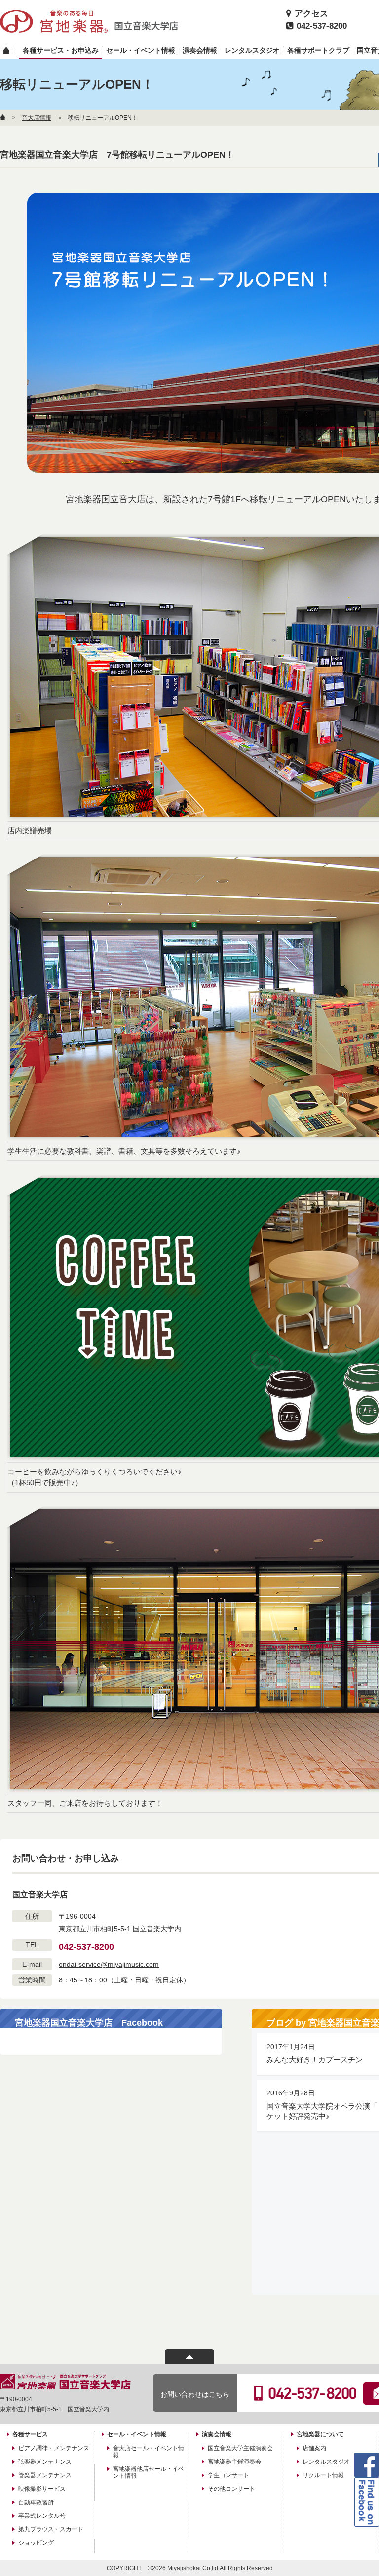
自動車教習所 (36, 2502)
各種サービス (30, 2434)
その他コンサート (231, 2489)
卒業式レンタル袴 (42, 2516)
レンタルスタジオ (252, 50)
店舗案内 (314, 2448)
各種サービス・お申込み (61, 50)
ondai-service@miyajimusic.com (109, 1964)
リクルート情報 (323, 2475)
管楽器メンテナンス (45, 2475)
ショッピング (36, 2543)
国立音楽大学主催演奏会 (240, 2448)
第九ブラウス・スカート (51, 2529)
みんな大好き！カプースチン (315, 2060)
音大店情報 (37, 118)
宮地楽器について (320, 2434)
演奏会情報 (200, 50)
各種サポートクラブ (318, 50)
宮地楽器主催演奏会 (234, 2462)
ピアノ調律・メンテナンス (54, 2448)
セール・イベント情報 (141, 50)
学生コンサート (228, 2475)
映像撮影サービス (42, 2489)
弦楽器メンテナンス (45, 2462)
